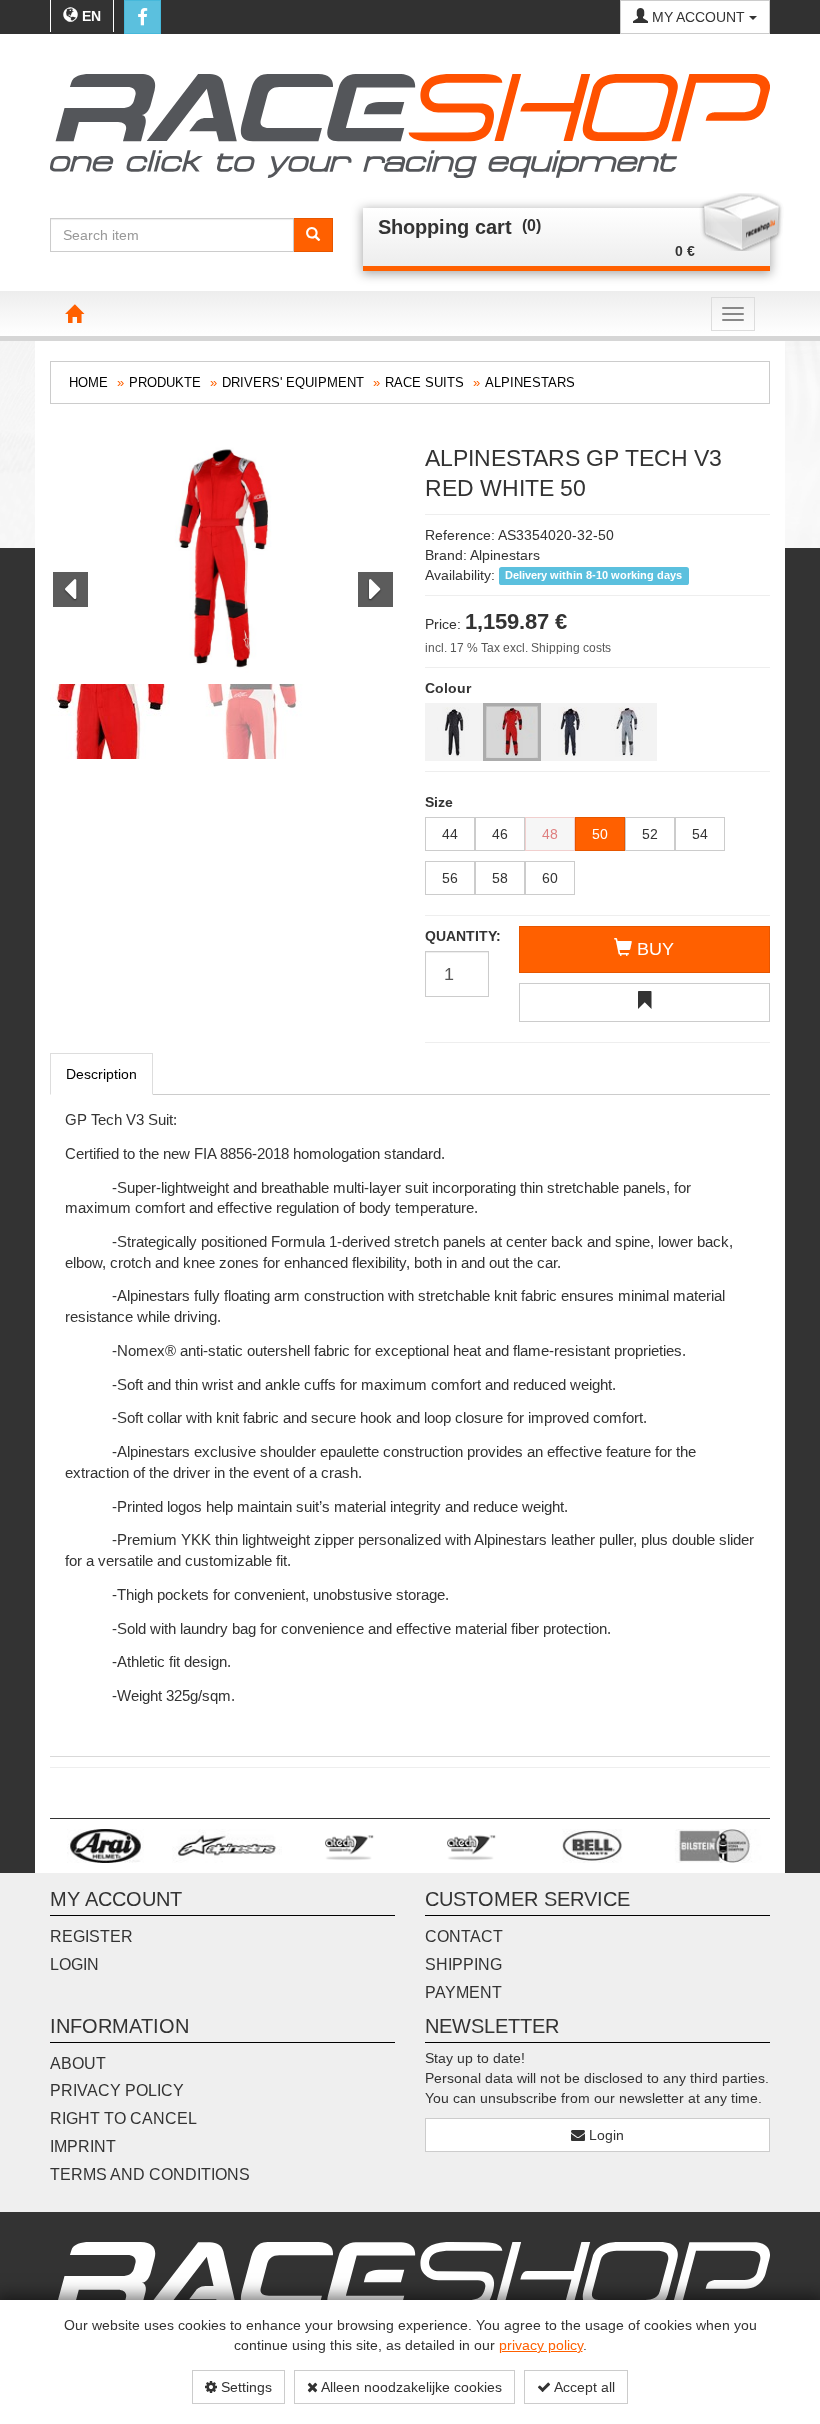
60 (550, 878)
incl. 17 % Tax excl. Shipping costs (518, 648)
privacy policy (541, 2345)
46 (500, 834)
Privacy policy (117, 2090)
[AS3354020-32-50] (512, 732)
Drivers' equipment (293, 382)
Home (88, 382)
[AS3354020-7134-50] (570, 732)
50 (600, 834)
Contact (464, 1936)
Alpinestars (530, 382)
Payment (463, 1992)
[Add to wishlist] (644, 1002)
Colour (448, 688)
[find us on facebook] (142, 17)
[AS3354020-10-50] (454, 732)
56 (450, 878)
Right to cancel (123, 2118)
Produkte (165, 382)
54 (700, 834)
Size (439, 802)
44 (450, 834)
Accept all (583, 2387)
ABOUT (78, 2063)
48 (550, 834)
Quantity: (457, 936)
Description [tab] (101, 1074)
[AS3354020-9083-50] (628, 732)
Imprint (83, 2146)
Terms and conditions (150, 2174)
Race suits (424, 382)
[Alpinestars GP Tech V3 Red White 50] (222, 559)
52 (650, 834)
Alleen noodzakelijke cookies (410, 2387)
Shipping (463, 1964)
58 (500, 878)
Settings (244, 2387)
